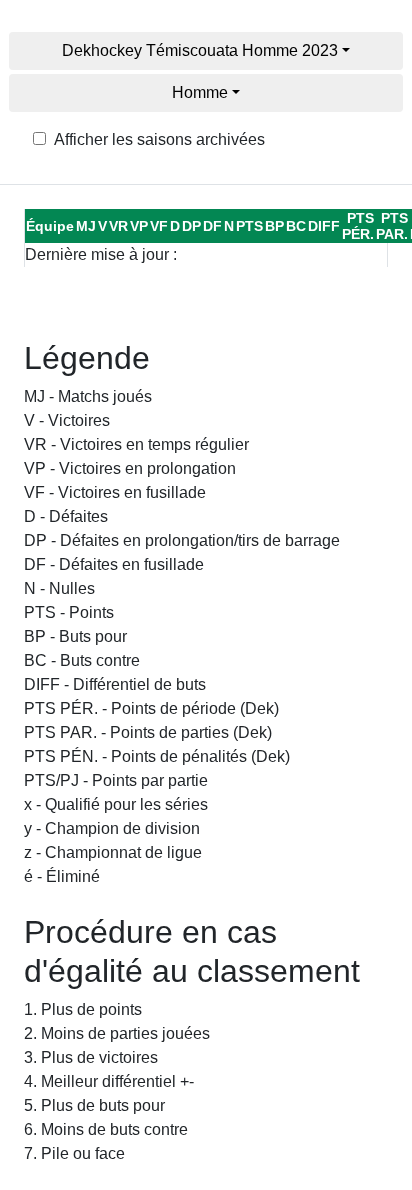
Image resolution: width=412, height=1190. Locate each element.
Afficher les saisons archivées (159, 139)
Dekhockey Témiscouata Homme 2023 (200, 50)
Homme (200, 92)
